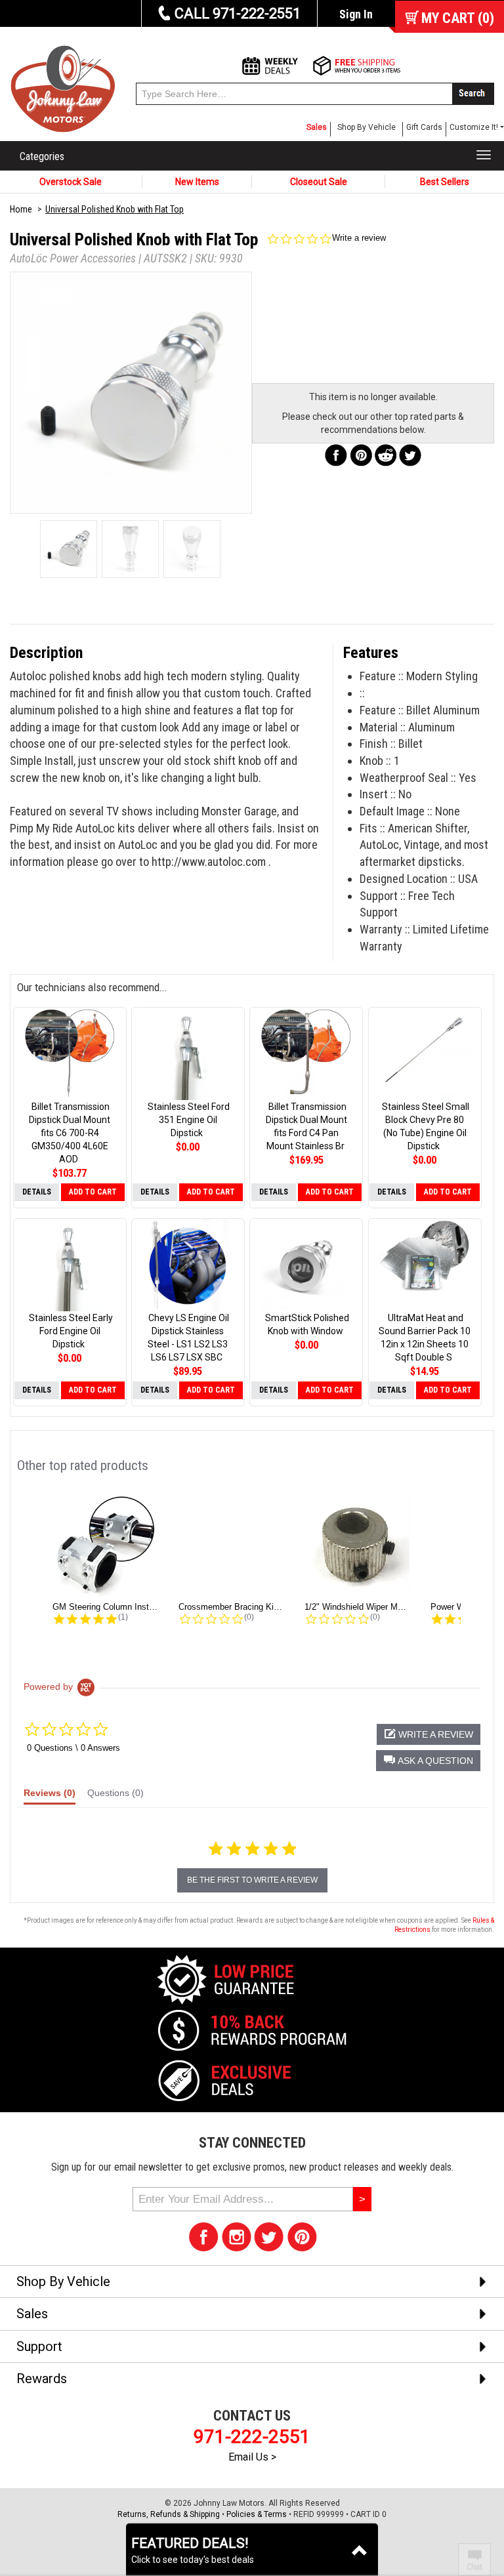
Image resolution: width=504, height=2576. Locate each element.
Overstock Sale (71, 182)
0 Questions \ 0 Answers (73, 1748)
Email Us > (252, 2457)
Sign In (356, 14)
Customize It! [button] (474, 127)
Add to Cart (93, 1192)
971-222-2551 (252, 2437)
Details (37, 1192)
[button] (428, 1761)
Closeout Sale (319, 182)
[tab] (50, 1796)
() (458, 18)
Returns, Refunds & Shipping (169, 2514)
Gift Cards (424, 127)
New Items (197, 182)
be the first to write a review (252, 1880)
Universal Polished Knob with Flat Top (115, 209)
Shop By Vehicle (367, 127)
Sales (317, 127)
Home (21, 209)
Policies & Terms (257, 2514)
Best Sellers (445, 182)
